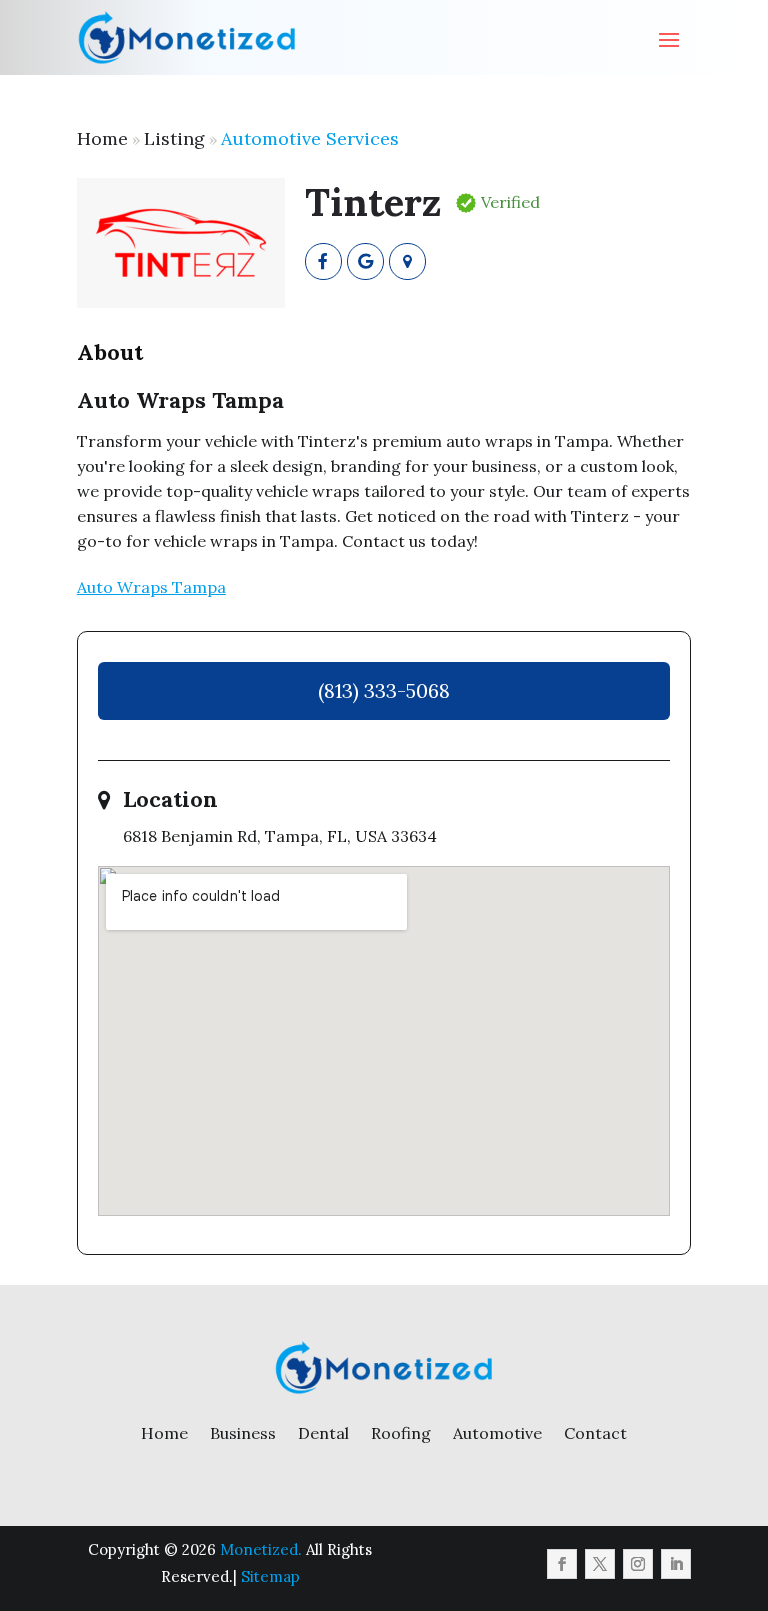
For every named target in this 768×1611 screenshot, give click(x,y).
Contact (595, 1433)
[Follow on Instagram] (638, 1564)
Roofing (401, 1433)
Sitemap (270, 1576)
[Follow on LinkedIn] (676, 1564)
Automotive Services (310, 138)
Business (243, 1433)
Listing (174, 138)
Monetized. (261, 1549)
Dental (323, 1433)
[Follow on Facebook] (562, 1564)
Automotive (497, 1433)
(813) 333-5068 (384, 690)
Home (102, 138)
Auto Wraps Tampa (151, 587)
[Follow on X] (600, 1564)
